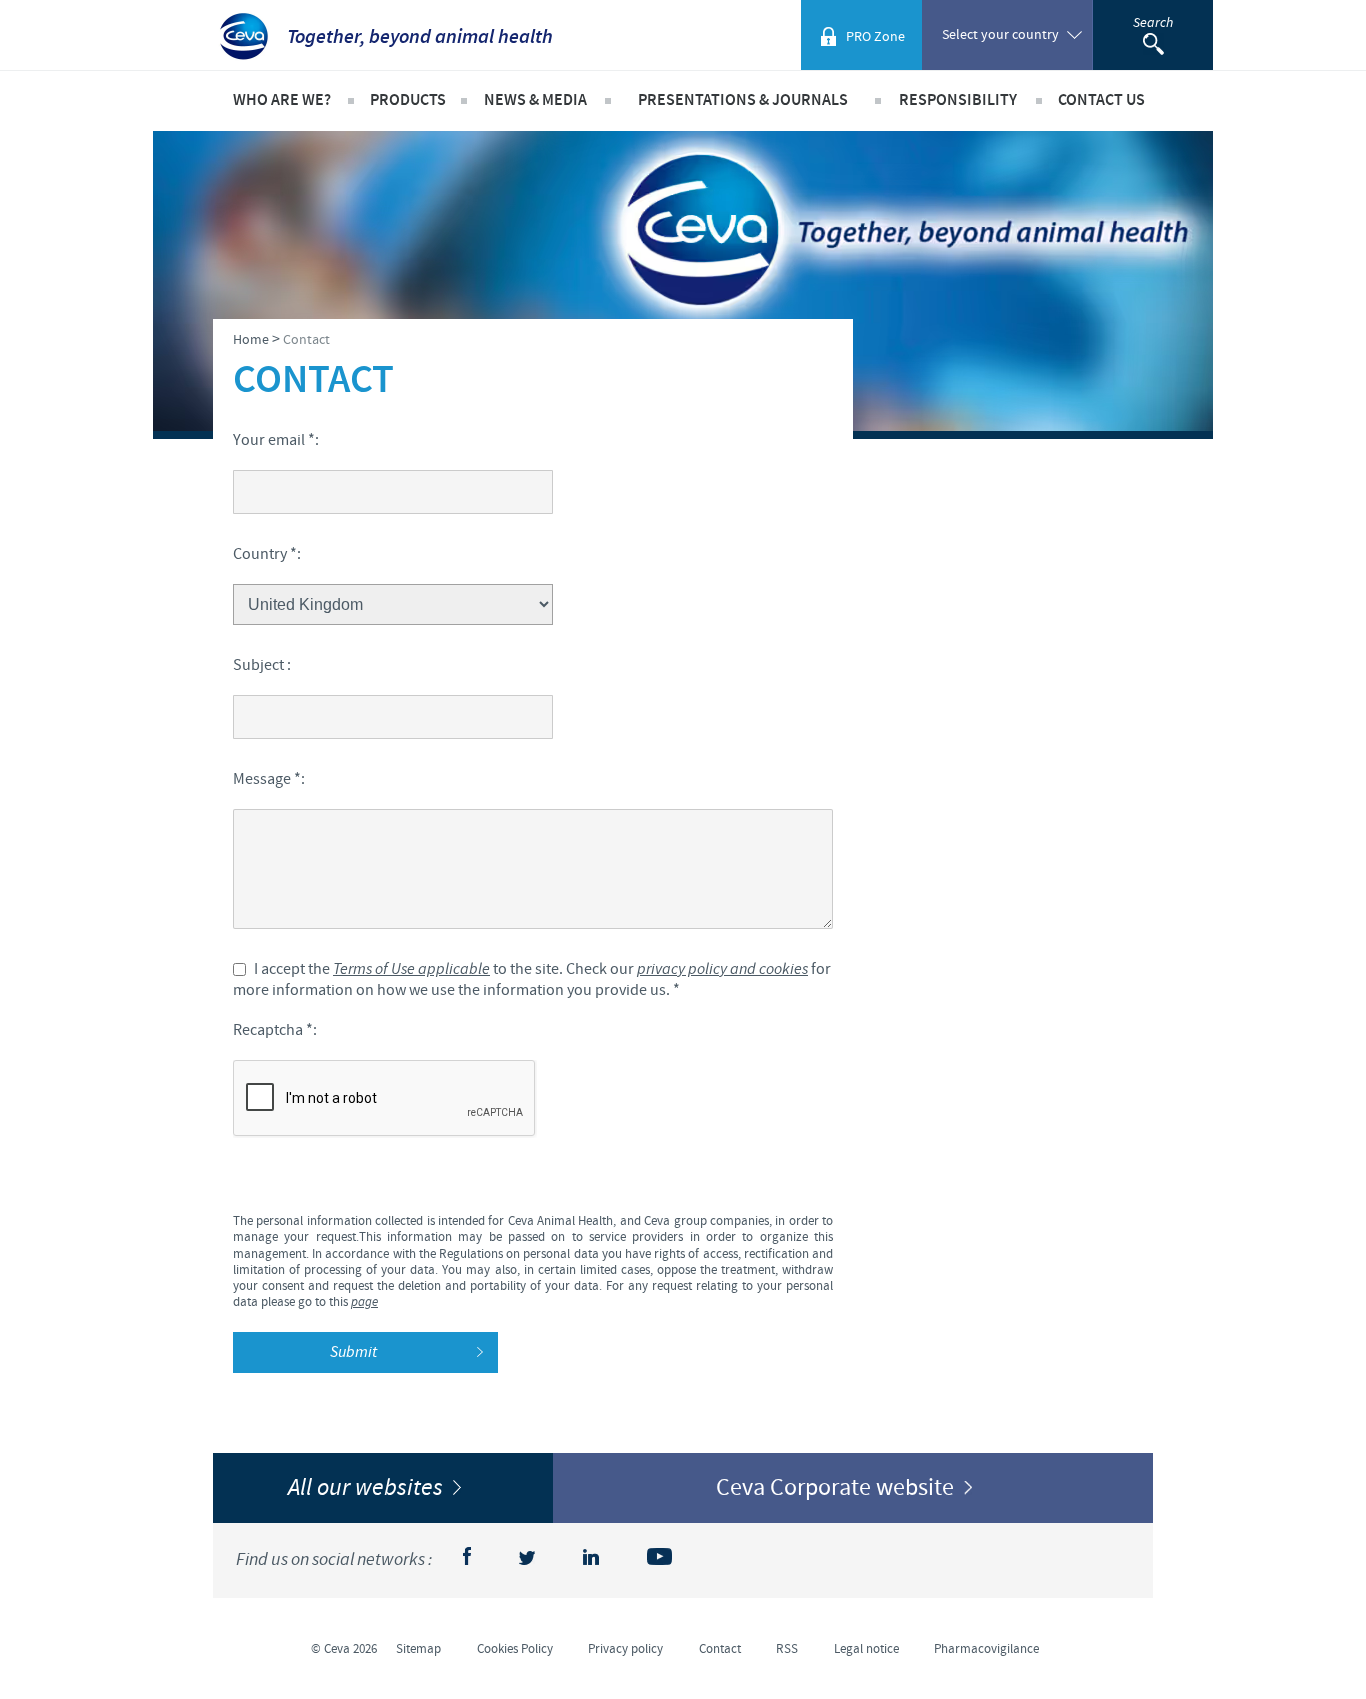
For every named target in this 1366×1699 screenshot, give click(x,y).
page (364, 1302)
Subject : (262, 665)
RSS (787, 1649)
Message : (269, 779)
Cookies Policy (515, 1649)
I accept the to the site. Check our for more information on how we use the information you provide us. (532, 979)
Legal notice (866, 1649)
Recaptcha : (275, 1030)
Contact (720, 1649)
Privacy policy (625, 1649)
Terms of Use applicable (411, 969)
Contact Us (1101, 100)
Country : (267, 554)
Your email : (276, 440)
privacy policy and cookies (722, 969)
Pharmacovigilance (986, 1649)
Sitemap (418, 1649)
